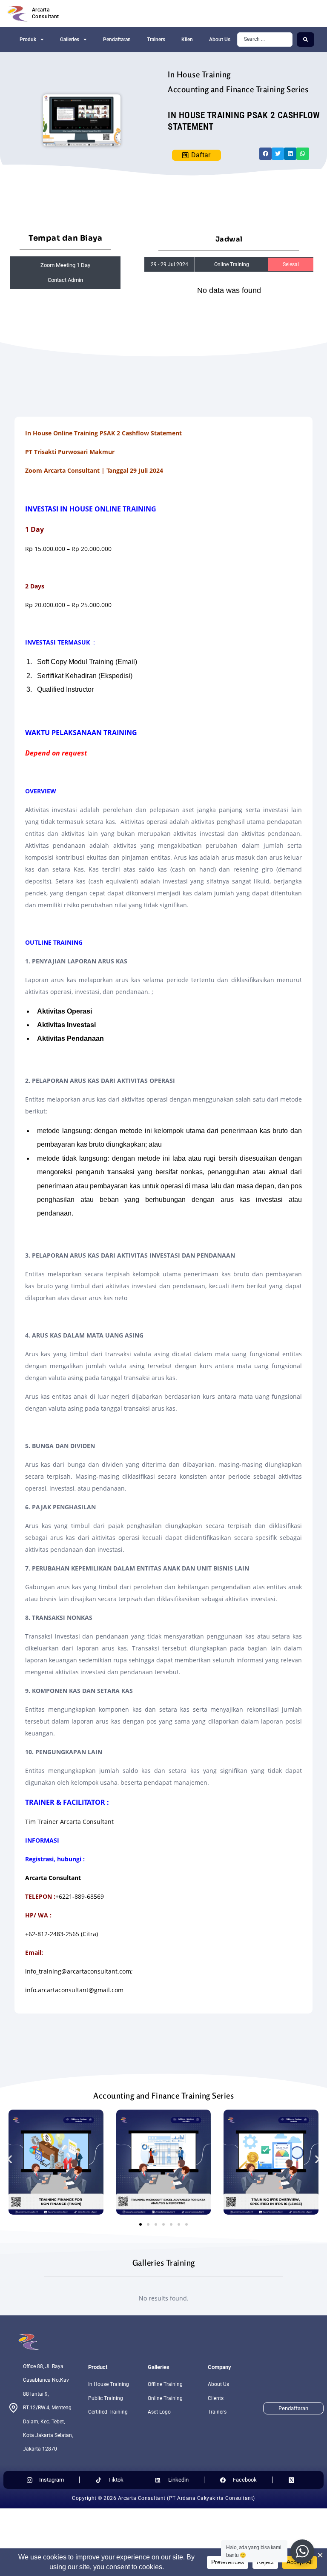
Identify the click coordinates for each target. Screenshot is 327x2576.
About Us (220, 40)
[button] (265, 154)
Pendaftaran (117, 40)
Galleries (70, 40)
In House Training (199, 74)
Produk (28, 40)
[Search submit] (305, 40)
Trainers (156, 40)
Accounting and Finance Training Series (238, 89)
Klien (187, 40)
